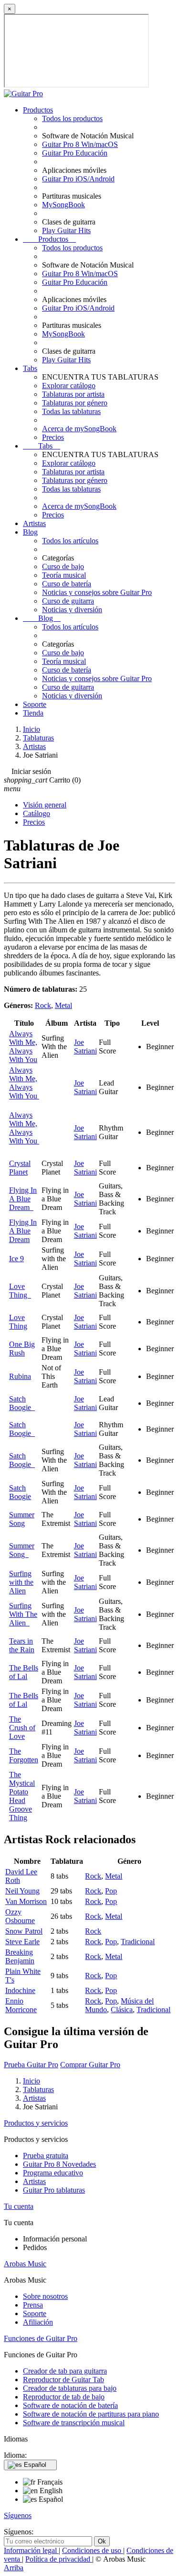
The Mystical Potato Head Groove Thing (22, 1796)
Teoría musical (64, 575)
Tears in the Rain (22, 1645)
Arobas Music (25, 2264)
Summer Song (22, 1519)
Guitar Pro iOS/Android (78, 179)
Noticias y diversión (72, 610)
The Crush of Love (22, 1728)
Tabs (30, 368)
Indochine (20, 1990)
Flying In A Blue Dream (23, 1199)
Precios (53, 437)
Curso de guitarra (68, 601)
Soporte (35, 704)
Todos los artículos (70, 541)
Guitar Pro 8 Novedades (59, 2164)
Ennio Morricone (21, 2005)
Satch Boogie (22, 1403)
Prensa (33, 2305)
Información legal (31, 2550)
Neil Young (22, 1891)
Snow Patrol (24, 1931)
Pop (111, 1891)
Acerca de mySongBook (79, 429)
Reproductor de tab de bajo (64, 2397)
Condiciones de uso (93, 2550)
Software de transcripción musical (74, 2423)
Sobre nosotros (45, 2296)
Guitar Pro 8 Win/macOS (80, 144)
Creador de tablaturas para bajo (70, 2388)
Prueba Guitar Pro (31, 2065)
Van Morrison (26, 1901)
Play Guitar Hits (66, 230)
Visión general (45, 805)
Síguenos (18, 2515)
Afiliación (38, 2322)
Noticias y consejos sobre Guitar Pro (97, 592)
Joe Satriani (85, 1047)
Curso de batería (67, 584)
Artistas (34, 523)
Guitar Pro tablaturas (54, 2190)
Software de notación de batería (70, 2405)
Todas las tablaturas (71, 411)
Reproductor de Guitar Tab (63, 2380)
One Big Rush (22, 1349)
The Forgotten (24, 1755)
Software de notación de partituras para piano (91, 2414)
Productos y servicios (36, 2123)
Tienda (33, 713)
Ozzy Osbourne (20, 1916)
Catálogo (37, 813)
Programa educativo (53, 2173)
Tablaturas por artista (73, 394)
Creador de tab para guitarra (65, 2371)
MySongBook (63, 205)
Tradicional (138, 1942)
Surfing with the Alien (21, 1582)
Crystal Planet (20, 1168)
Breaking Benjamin (20, 1956)
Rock (43, 1005)
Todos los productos (72, 118)
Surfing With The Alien (23, 1614)
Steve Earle (22, 1942)
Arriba (14, 2568)
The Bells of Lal (24, 1672)
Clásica (122, 2010)
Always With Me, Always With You (23, 1047)
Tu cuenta (19, 2206)
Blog (30, 532)
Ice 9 (16, 1259)
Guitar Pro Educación (75, 153)
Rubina (20, 1376)
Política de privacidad (59, 2559)
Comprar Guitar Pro (90, 2065)
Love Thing (20, 1291)
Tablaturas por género (75, 403)
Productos (38, 110)
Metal (63, 1005)
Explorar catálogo (69, 386)
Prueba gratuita (46, 2156)
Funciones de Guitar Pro (41, 2338)
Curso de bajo (63, 566)
